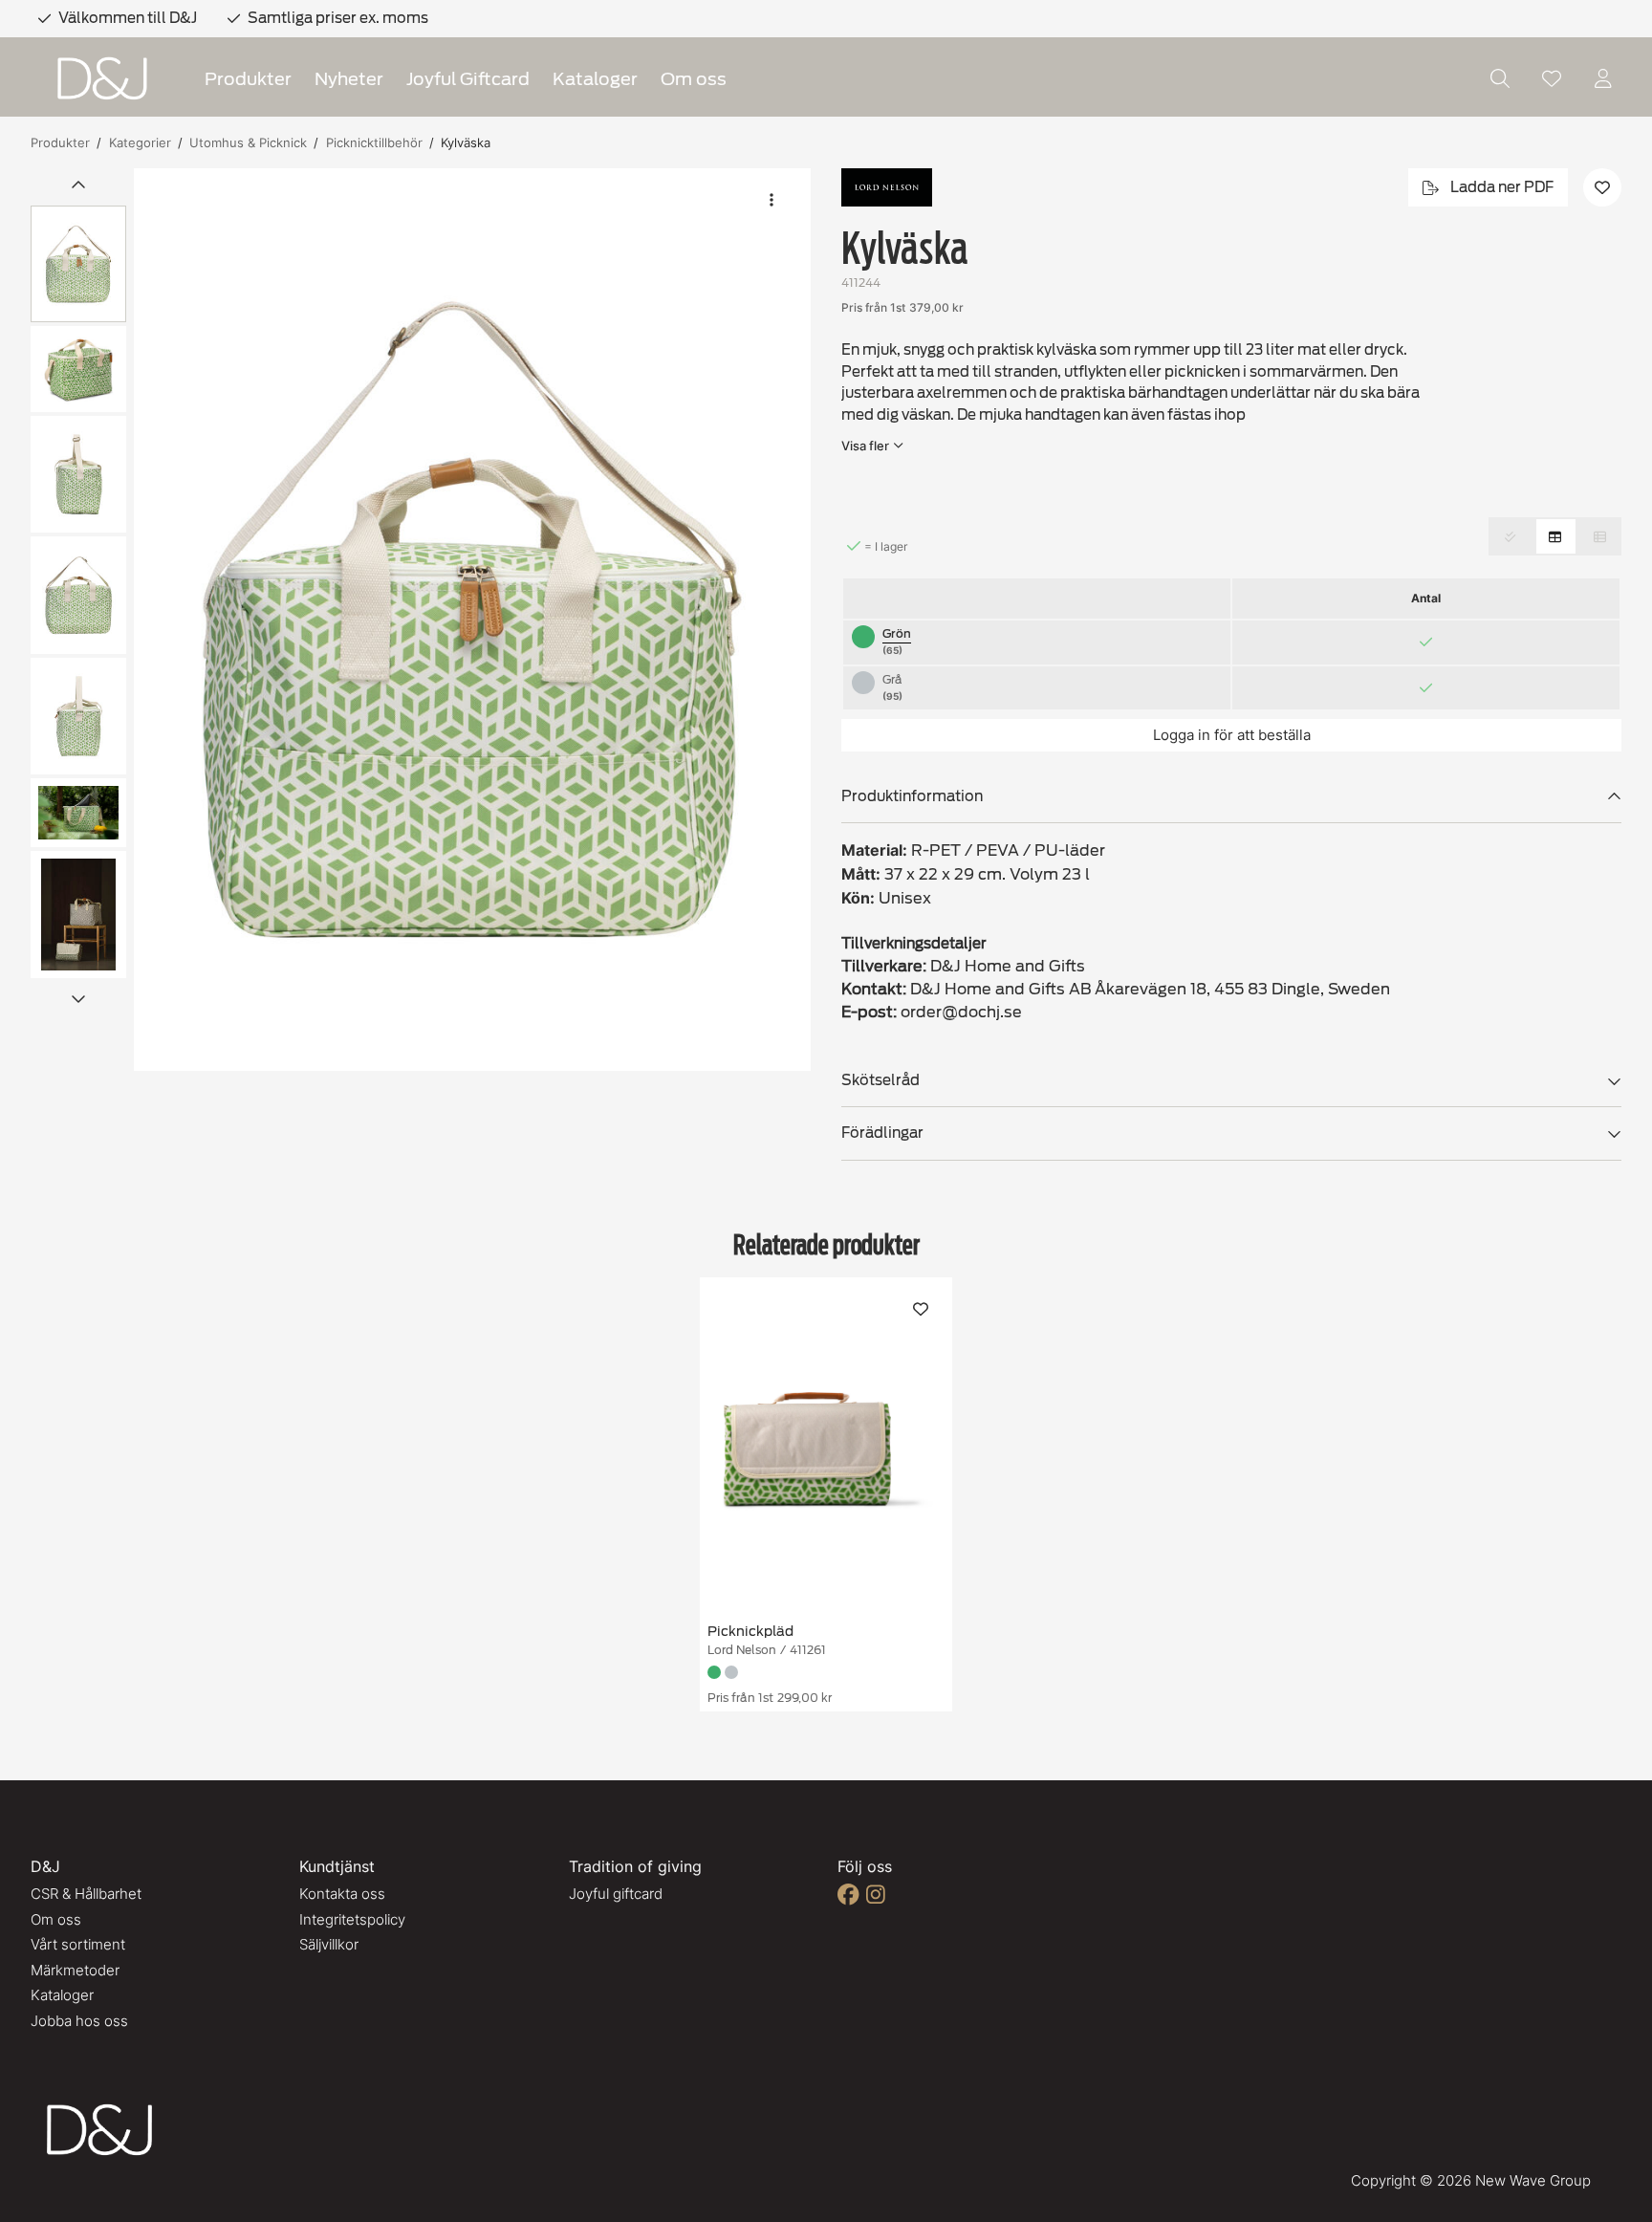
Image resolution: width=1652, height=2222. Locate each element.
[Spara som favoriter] (1552, 78)
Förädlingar (882, 1133)
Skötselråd (880, 1080)
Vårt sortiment (78, 1944)
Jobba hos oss (79, 2021)
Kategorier (140, 142)
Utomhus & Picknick (248, 142)
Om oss (694, 79)
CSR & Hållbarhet (86, 1894)
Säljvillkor (329, 1944)
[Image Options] (772, 200)
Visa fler (865, 446)
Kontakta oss (342, 1894)
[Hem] (102, 79)
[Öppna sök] (1500, 78)
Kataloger (595, 79)
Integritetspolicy (352, 1919)
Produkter (248, 79)
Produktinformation (912, 796)
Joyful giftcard (616, 1894)
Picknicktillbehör (374, 142)
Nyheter (349, 79)
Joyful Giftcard (468, 79)
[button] (472, 620)
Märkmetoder (75, 1970)
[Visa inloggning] (1603, 78)
